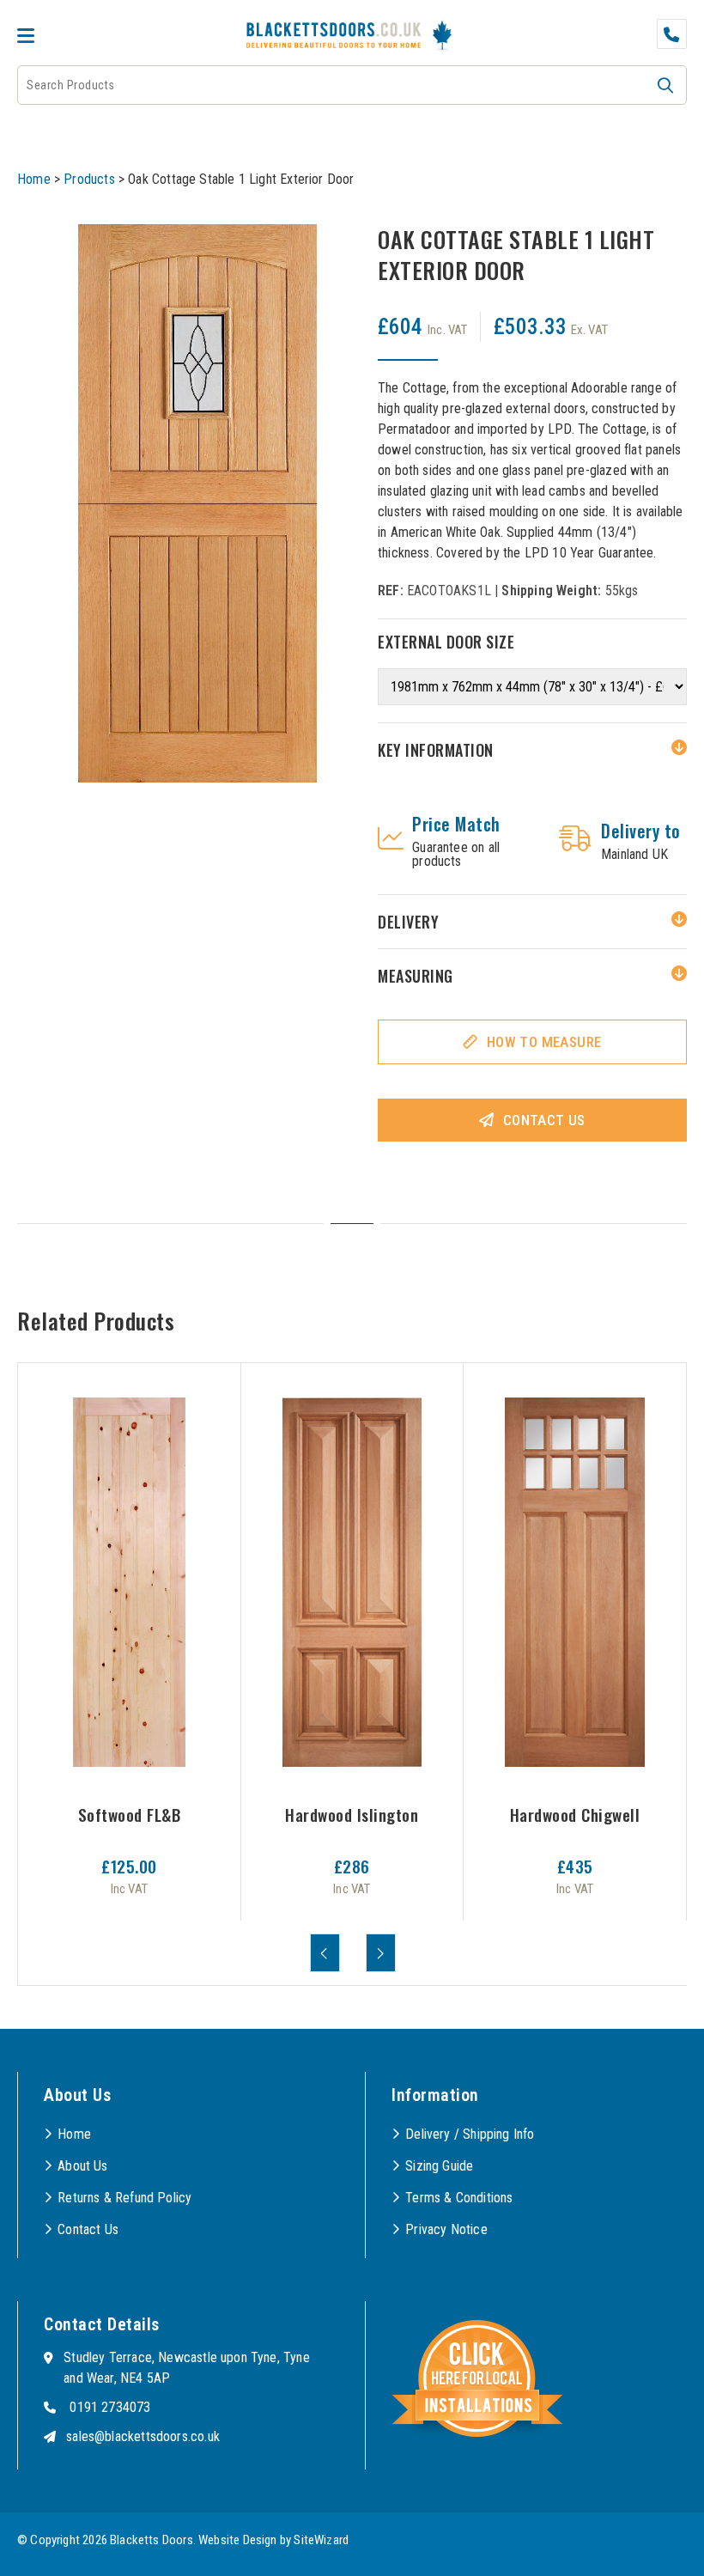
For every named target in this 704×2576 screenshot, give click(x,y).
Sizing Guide (439, 2166)
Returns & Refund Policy (124, 2198)
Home (34, 179)
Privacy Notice (446, 2229)
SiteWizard (321, 2540)
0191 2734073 (110, 2407)
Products (89, 179)
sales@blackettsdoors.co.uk (143, 2436)
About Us (82, 2166)
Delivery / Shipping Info (470, 2134)
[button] (665, 85)
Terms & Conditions (459, 2198)
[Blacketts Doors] (334, 37)
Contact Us (544, 1120)
